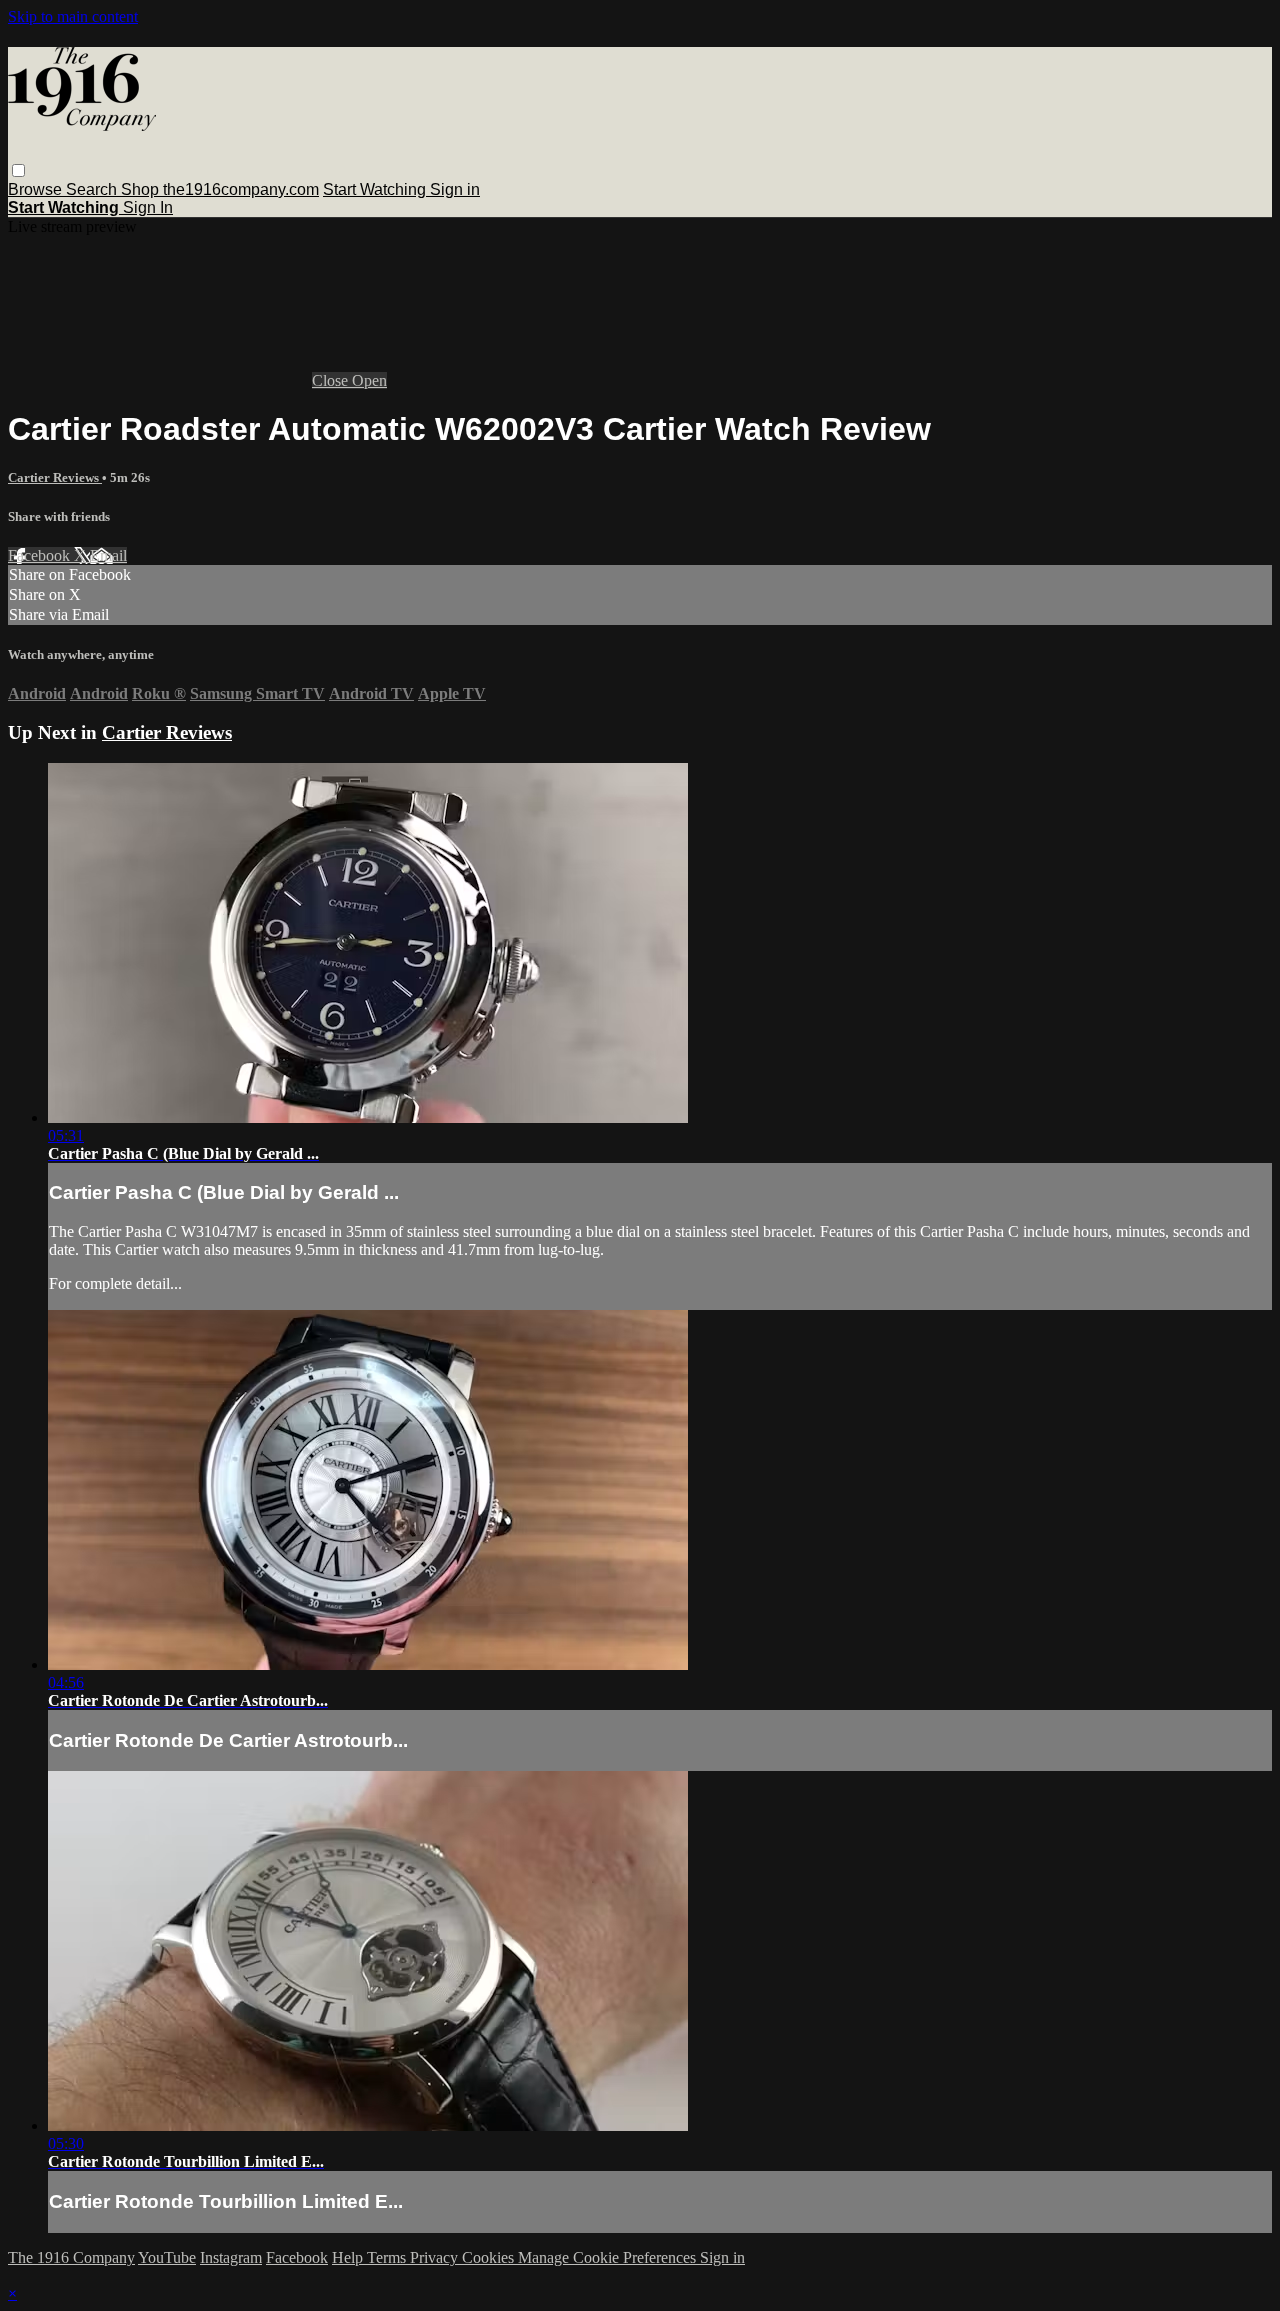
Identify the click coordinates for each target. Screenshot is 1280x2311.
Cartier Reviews (55, 477)
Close (332, 380)
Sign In (148, 207)
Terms (388, 2257)
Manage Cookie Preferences (609, 2257)
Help (349, 2257)
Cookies (490, 2257)
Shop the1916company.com (220, 189)
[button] (18, 170)
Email (108, 555)
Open (369, 380)
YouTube (167, 2257)
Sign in (455, 189)
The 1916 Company (71, 2257)
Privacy (436, 2257)
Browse (37, 189)
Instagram (231, 2257)
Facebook (41, 555)
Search (93, 189)
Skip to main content (73, 16)
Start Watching (376, 189)
